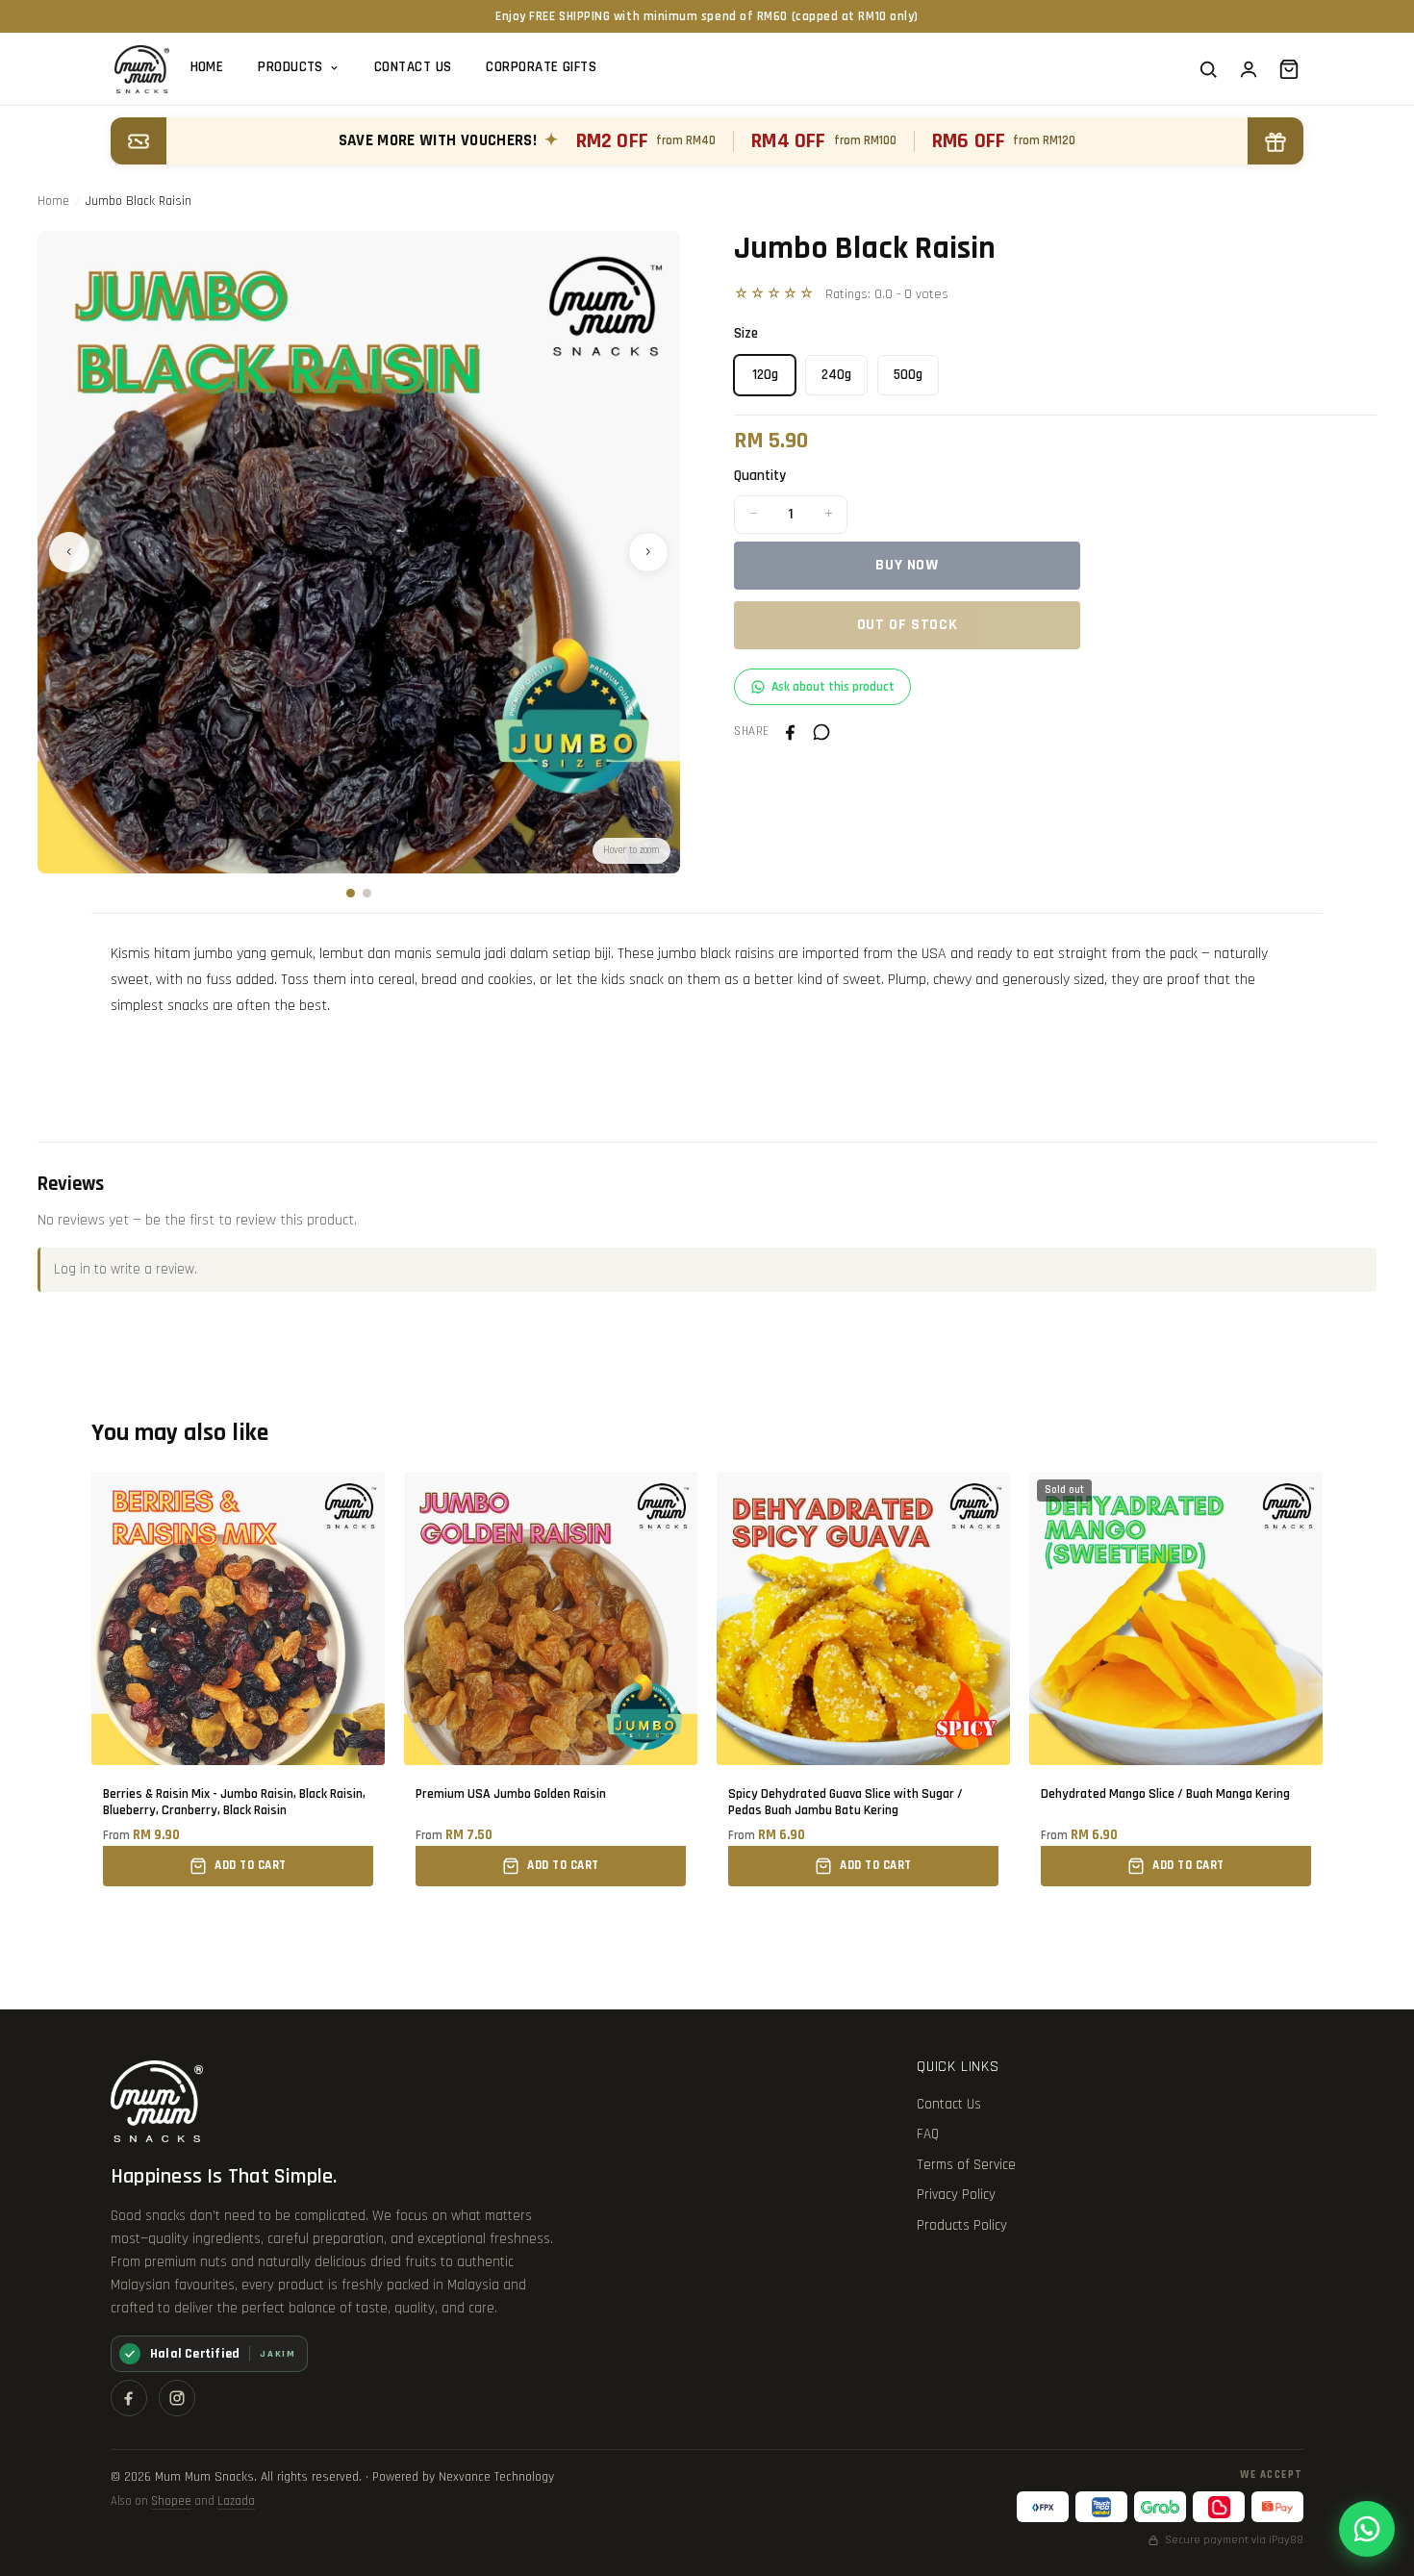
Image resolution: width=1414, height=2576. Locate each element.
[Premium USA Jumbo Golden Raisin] (551, 1679)
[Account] (1249, 69)
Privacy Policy (956, 2195)
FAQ (928, 2134)
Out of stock (908, 625)
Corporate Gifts (541, 67)
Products (290, 67)
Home (207, 67)
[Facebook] (129, 2398)
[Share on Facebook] (791, 732)
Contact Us (413, 67)
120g (765, 375)
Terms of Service (966, 2165)
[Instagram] (177, 2398)
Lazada (236, 2501)
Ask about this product (833, 687)
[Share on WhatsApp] (821, 732)
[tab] (351, 893)
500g (908, 375)
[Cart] (1289, 69)
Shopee (171, 2501)
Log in (72, 1269)
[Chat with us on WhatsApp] (1367, 2529)
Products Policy (962, 2225)
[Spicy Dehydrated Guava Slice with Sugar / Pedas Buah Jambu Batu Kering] (863, 1679)
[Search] (1208, 69)
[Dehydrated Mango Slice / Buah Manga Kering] (1176, 1679)
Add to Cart (251, 1865)
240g (836, 375)
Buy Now (907, 565)
